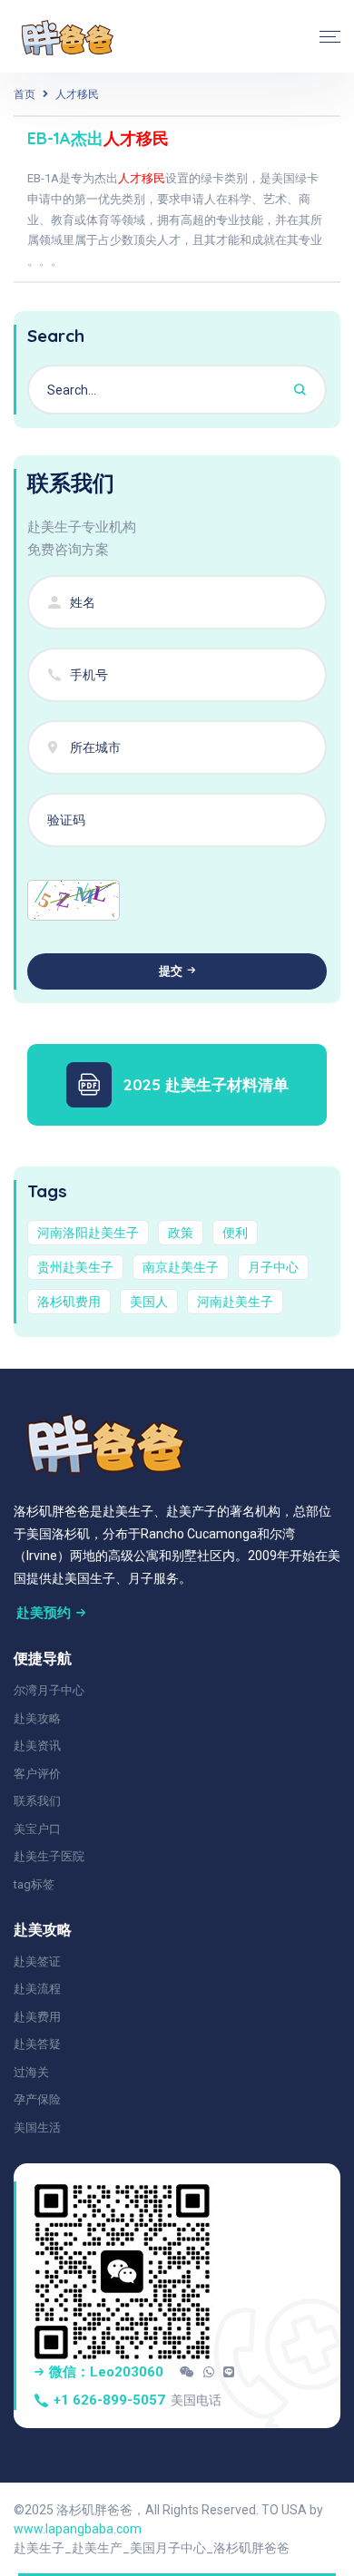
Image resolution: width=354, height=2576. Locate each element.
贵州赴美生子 (75, 1267)
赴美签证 (37, 1961)
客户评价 (37, 1774)
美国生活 (37, 2127)
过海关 (31, 2072)
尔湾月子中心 (49, 1690)
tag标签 (34, 1884)
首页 (25, 94)
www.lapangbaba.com (78, 2529)
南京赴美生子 (181, 1267)
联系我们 (37, 1801)
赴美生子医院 (49, 1856)
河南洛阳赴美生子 (88, 1233)
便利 (235, 1233)
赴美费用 (37, 2017)
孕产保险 (37, 2099)
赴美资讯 (37, 1746)
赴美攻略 (37, 1718)
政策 (181, 1233)
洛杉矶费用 (69, 1302)
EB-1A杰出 (98, 138)
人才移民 (77, 94)
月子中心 (273, 1267)
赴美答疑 (37, 2044)
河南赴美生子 (235, 1302)
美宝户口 (37, 1829)
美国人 (149, 1302)
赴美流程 (37, 1989)
